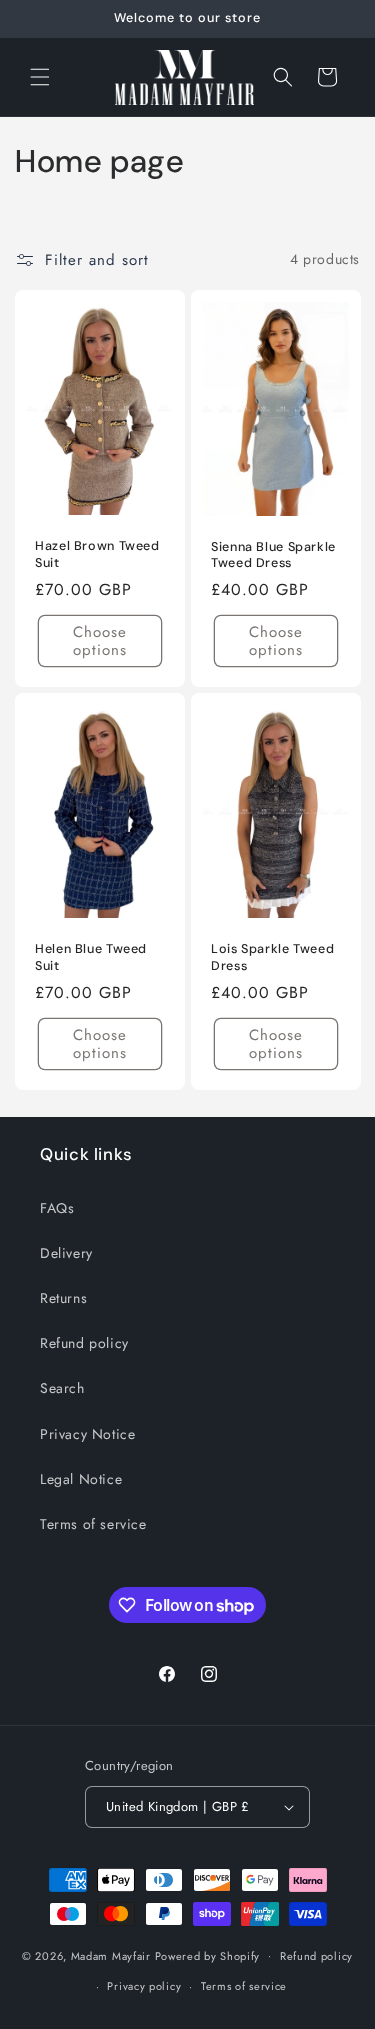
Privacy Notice (87, 1434)
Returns (63, 1298)
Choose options (100, 641)
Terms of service (93, 1524)
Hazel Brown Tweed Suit (97, 554)
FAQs (57, 1208)
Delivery (66, 1253)
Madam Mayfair (111, 1955)
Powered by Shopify (208, 1955)
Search (62, 1388)
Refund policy (84, 1343)
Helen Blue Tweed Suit (91, 957)
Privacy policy (144, 1986)
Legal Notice (81, 1479)
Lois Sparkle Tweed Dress (272, 957)
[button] (40, 77)
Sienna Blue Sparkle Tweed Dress (273, 555)
